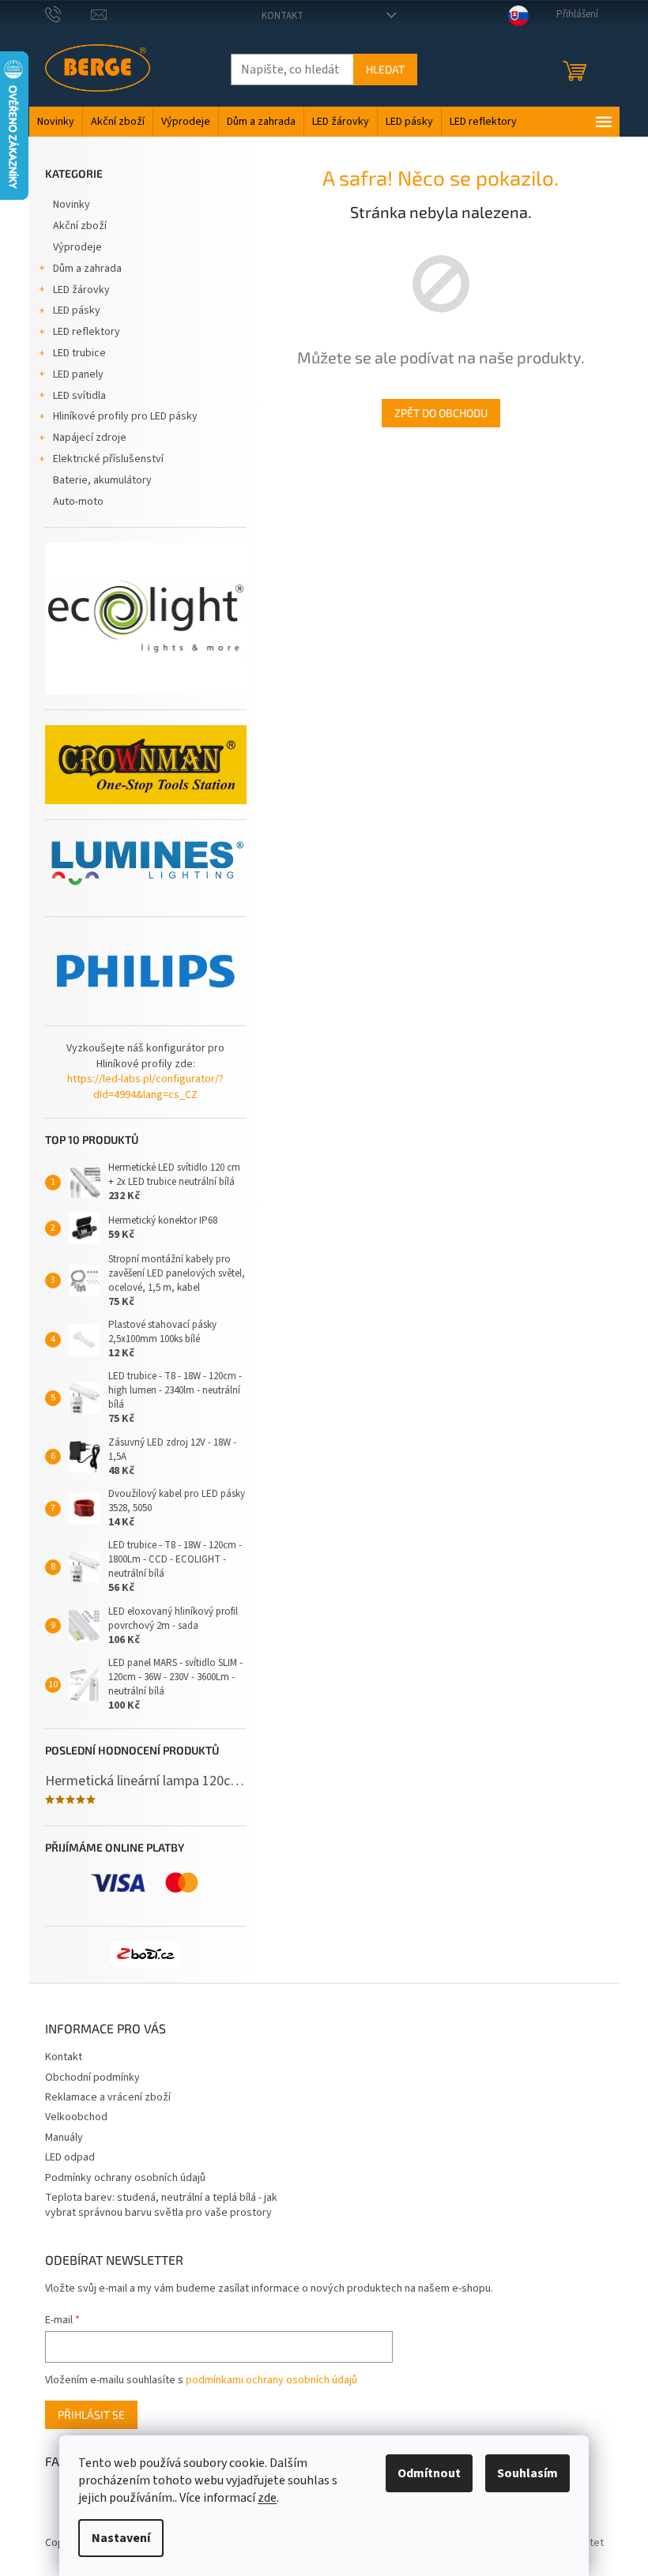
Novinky (72, 205)
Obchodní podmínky (92, 2078)
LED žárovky (81, 290)
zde (267, 2498)
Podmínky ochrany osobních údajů (125, 2178)
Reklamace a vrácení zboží (108, 2097)
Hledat (385, 69)
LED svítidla (79, 396)
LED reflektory (87, 332)
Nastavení (121, 2538)
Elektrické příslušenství (108, 459)
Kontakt (283, 16)
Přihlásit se (91, 2414)
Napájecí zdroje (90, 438)
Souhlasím (527, 2473)
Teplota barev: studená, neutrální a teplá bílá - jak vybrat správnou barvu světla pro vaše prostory (161, 2205)
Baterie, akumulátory (102, 480)
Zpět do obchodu (441, 413)
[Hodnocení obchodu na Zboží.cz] (145, 1954)
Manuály (64, 2138)
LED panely (78, 374)
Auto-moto (78, 502)
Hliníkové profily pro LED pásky (125, 416)
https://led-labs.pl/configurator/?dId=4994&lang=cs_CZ (145, 1087)
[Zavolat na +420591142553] (68, 14)
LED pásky (77, 310)
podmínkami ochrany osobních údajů (271, 2380)
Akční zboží (80, 226)
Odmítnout (429, 2473)
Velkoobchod (76, 2117)
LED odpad (70, 2157)
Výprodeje (77, 247)
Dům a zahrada (87, 269)
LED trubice (79, 353)
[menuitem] (56, 122)
